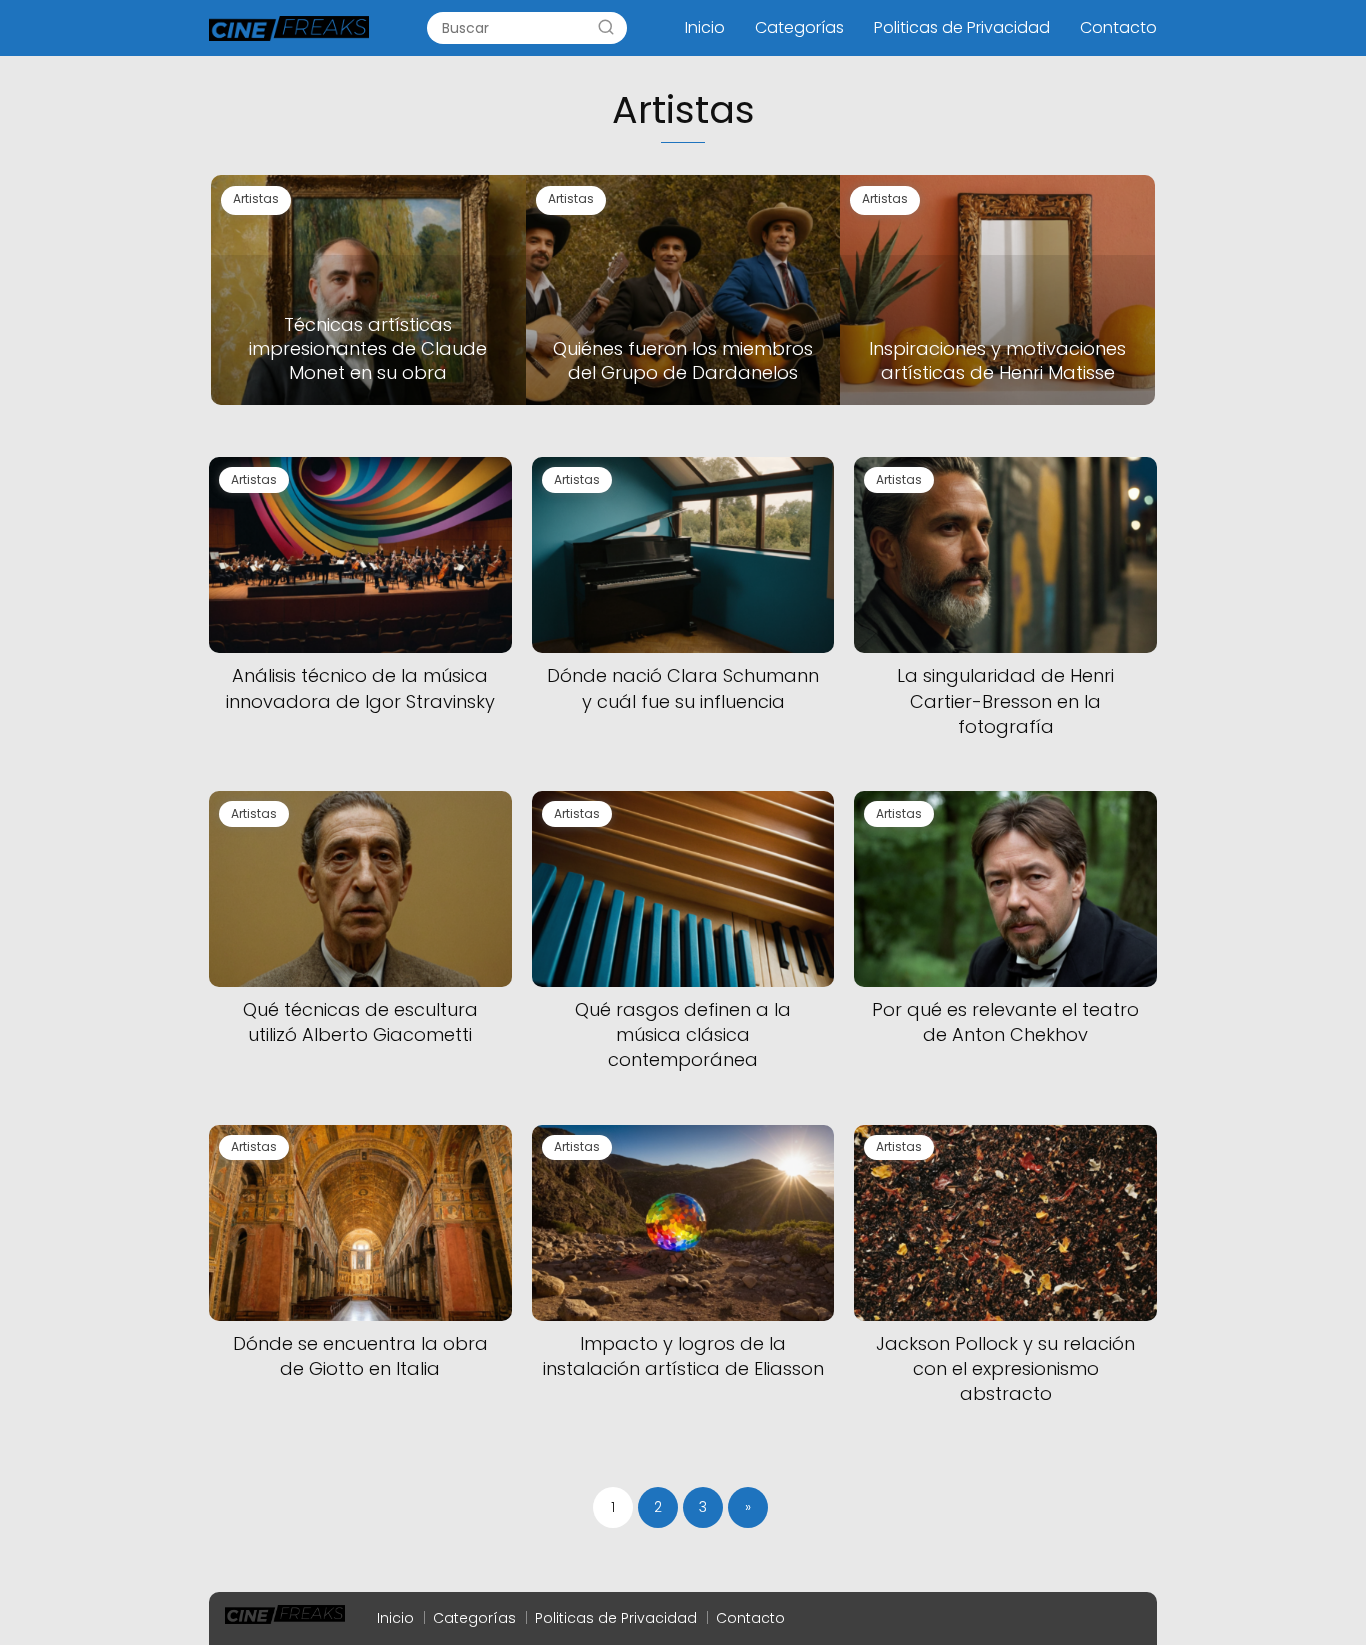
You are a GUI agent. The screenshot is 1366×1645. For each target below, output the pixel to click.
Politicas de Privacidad (962, 27)
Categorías (799, 27)
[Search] (606, 28)
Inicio (705, 27)
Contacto (1118, 27)
